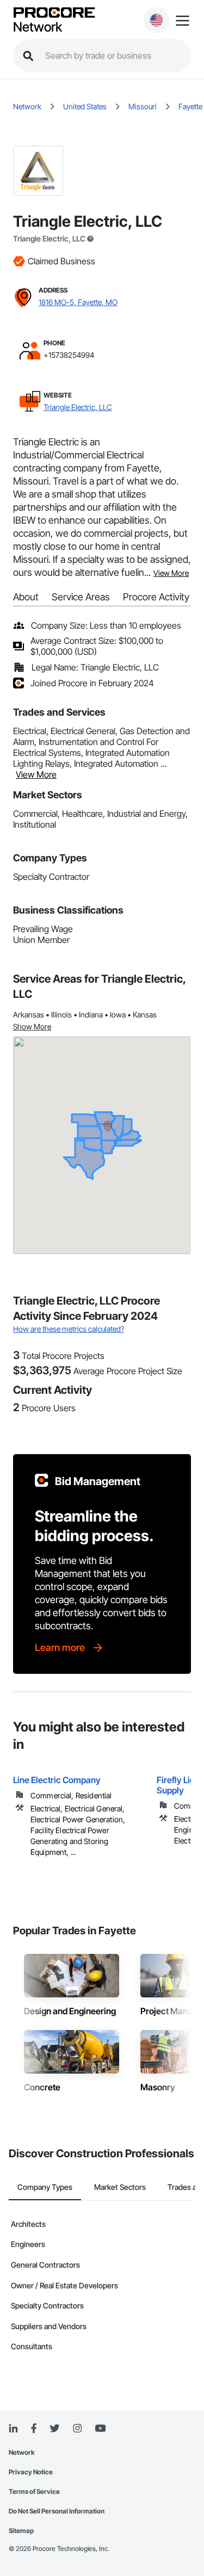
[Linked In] (13, 2429)
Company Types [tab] (45, 2187)
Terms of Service (34, 2491)
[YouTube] (100, 2429)
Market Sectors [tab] (120, 2187)
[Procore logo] (54, 13)
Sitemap (21, 2531)
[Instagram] (77, 2429)
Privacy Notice (31, 2472)
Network (38, 27)
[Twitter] (54, 2429)
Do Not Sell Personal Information (57, 2511)
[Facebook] (33, 2429)
